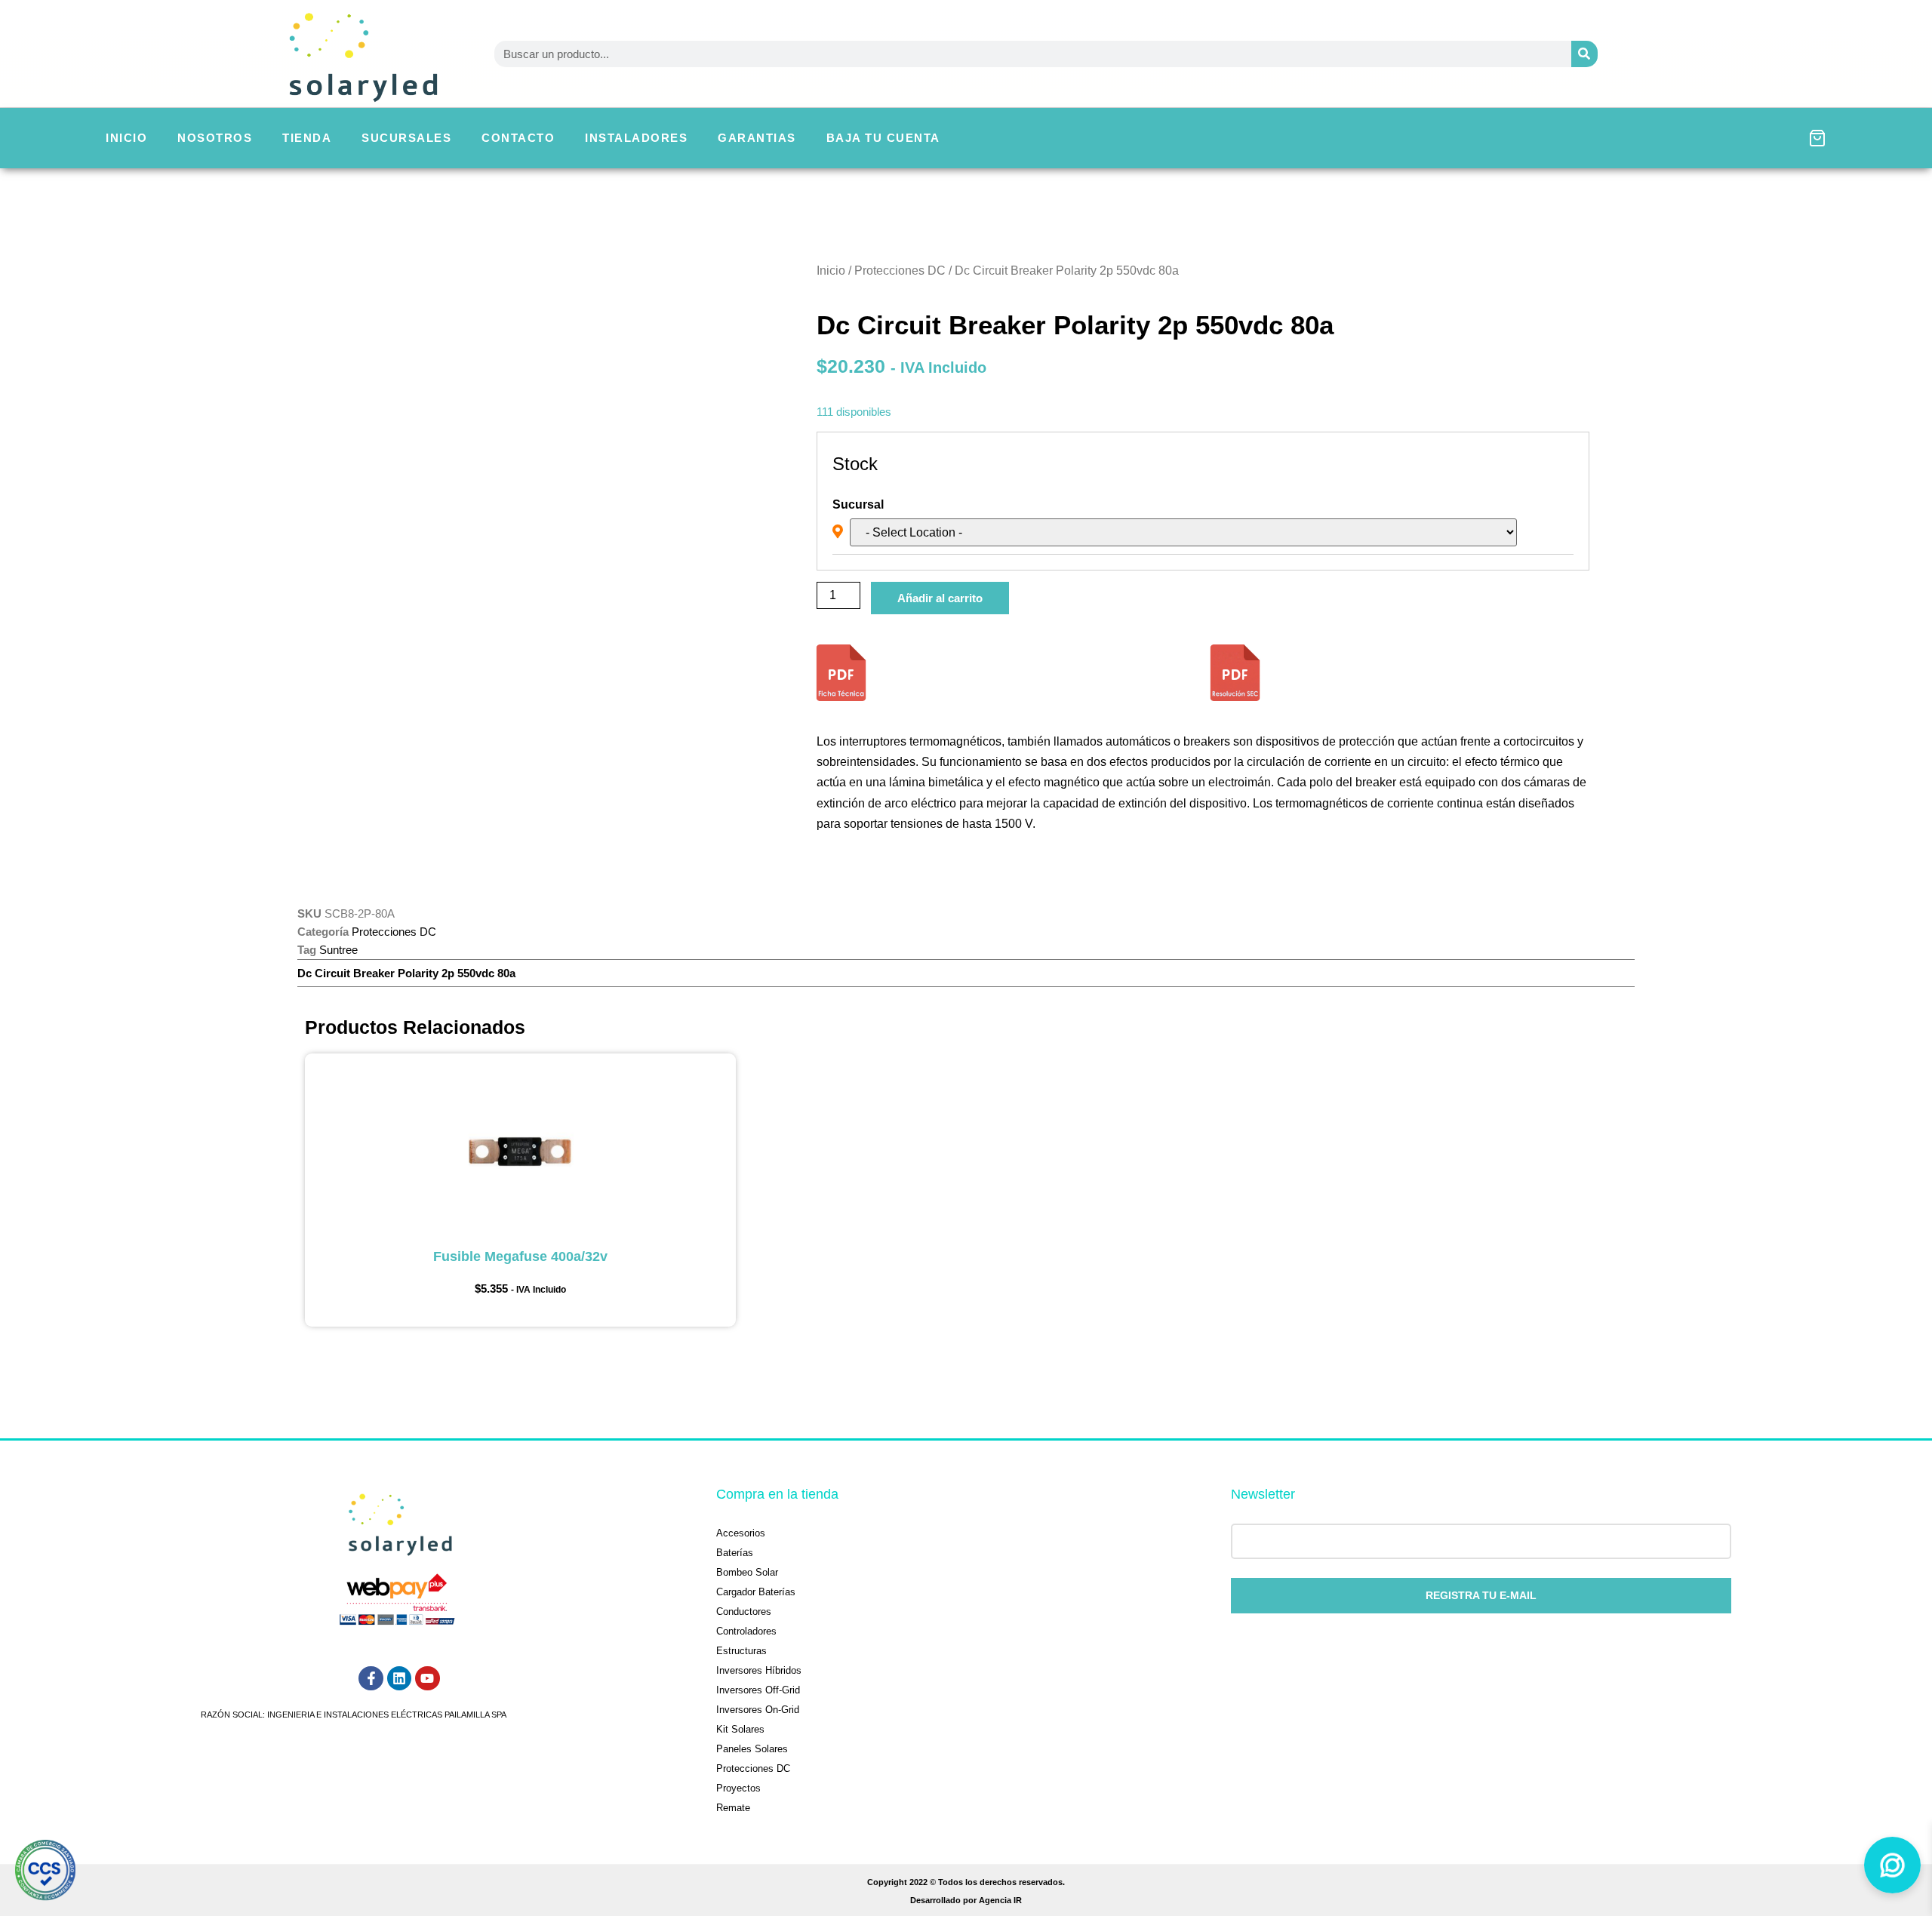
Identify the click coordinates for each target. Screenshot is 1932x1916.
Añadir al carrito (940, 598)
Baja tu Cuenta (883, 138)
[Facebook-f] (371, 1678)
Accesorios (741, 1533)
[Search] (1584, 54)
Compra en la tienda (777, 1494)
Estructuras (741, 1651)
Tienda (307, 138)
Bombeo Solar (747, 1572)
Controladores (746, 1631)
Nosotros (215, 138)
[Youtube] (427, 1678)
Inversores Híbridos (759, 1670)
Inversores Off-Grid (758, 1690)
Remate (733, 1808)
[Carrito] (1817, 138)
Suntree (338, 950)
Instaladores (636, 138)
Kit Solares (740, 1729)
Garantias (757, 138)
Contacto (518, 138)
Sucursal (858, 505)
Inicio (126, 138)
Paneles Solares (752, 1749)
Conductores (744, 1612)
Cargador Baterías (756, 1592)
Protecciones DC (900, 271)
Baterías (735, 1553)
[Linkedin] (399, 1678)
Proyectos (738, 1788)
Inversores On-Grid (758, 1710)
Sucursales (406, 138)
